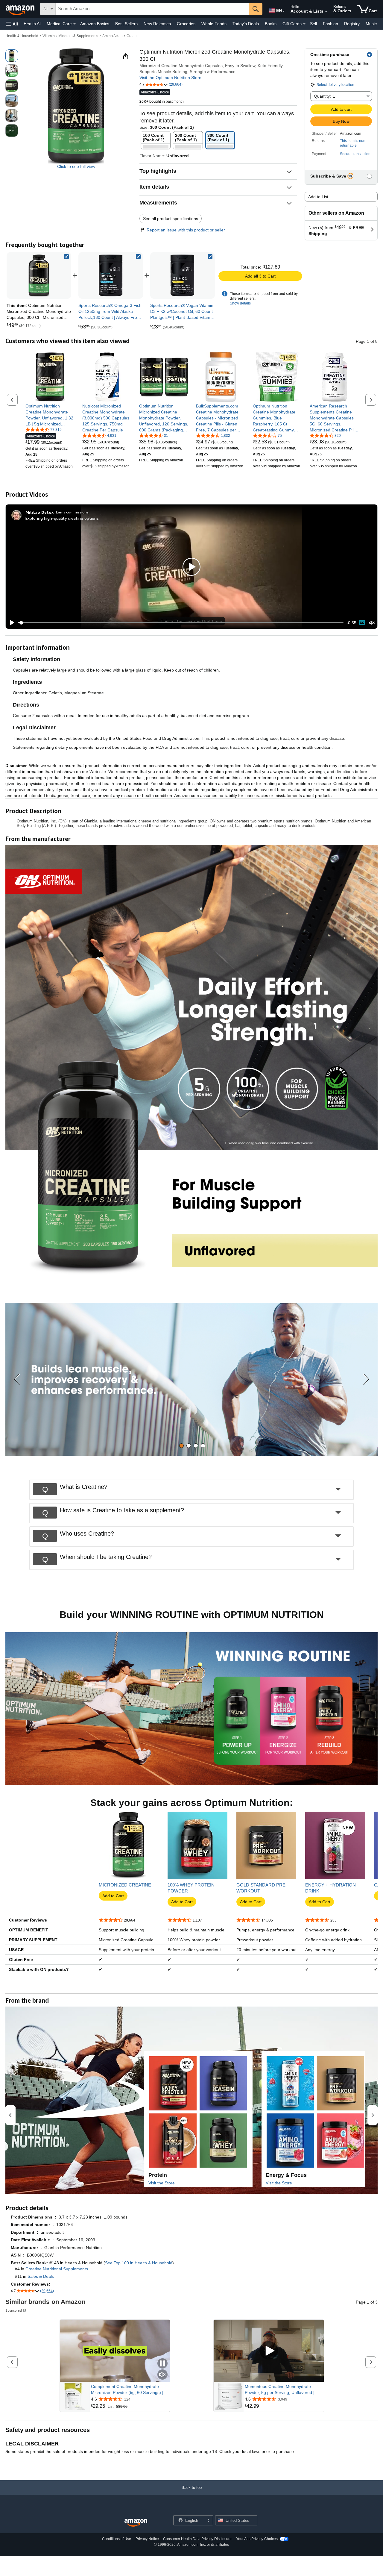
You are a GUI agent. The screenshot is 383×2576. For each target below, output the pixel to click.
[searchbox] (152, 9)
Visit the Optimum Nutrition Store (170, 78)
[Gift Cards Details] (304, 24)
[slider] (181, 623)
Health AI (32, 24)
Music (371, 24)
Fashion (330, 24)
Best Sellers (126, 24)
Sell (313, 24)
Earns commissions (72, 512)
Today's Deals (246, 24)
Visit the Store (162, 2183)
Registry (352, 24)
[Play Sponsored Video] (269, 2351)
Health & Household (22, 36)
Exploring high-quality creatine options (62, 518)
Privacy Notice (147, 2539)
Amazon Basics (95, 24)
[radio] (12, 56)
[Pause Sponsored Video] (162, 2364)
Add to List (318, 197)
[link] (111, 275)
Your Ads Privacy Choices (257, 2539)
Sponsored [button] (14, 2310)
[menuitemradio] (362, 623)
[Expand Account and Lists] (326, 12)
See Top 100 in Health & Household (139, 2263)
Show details (240, 303)
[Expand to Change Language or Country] (284, 11)
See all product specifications (171, 219)
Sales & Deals (41, 2276)
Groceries (186, 24)
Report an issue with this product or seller (186, 230)
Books (271, 24)
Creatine (134, 36)
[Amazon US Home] (136, 2523)
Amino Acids (112, 36)
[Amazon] (21, 9)
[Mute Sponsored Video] (162, 2375)
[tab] (181, 1446)
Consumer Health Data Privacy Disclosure (197, 2539)
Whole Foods (214, 24)
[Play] (10, 623)
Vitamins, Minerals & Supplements (70, 36)
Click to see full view (76, 166)
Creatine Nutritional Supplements (57, 2269)
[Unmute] (372, 623)
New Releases (157, 24)
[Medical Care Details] (75, 24)
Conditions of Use (117, 2539)
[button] (12, 24)
